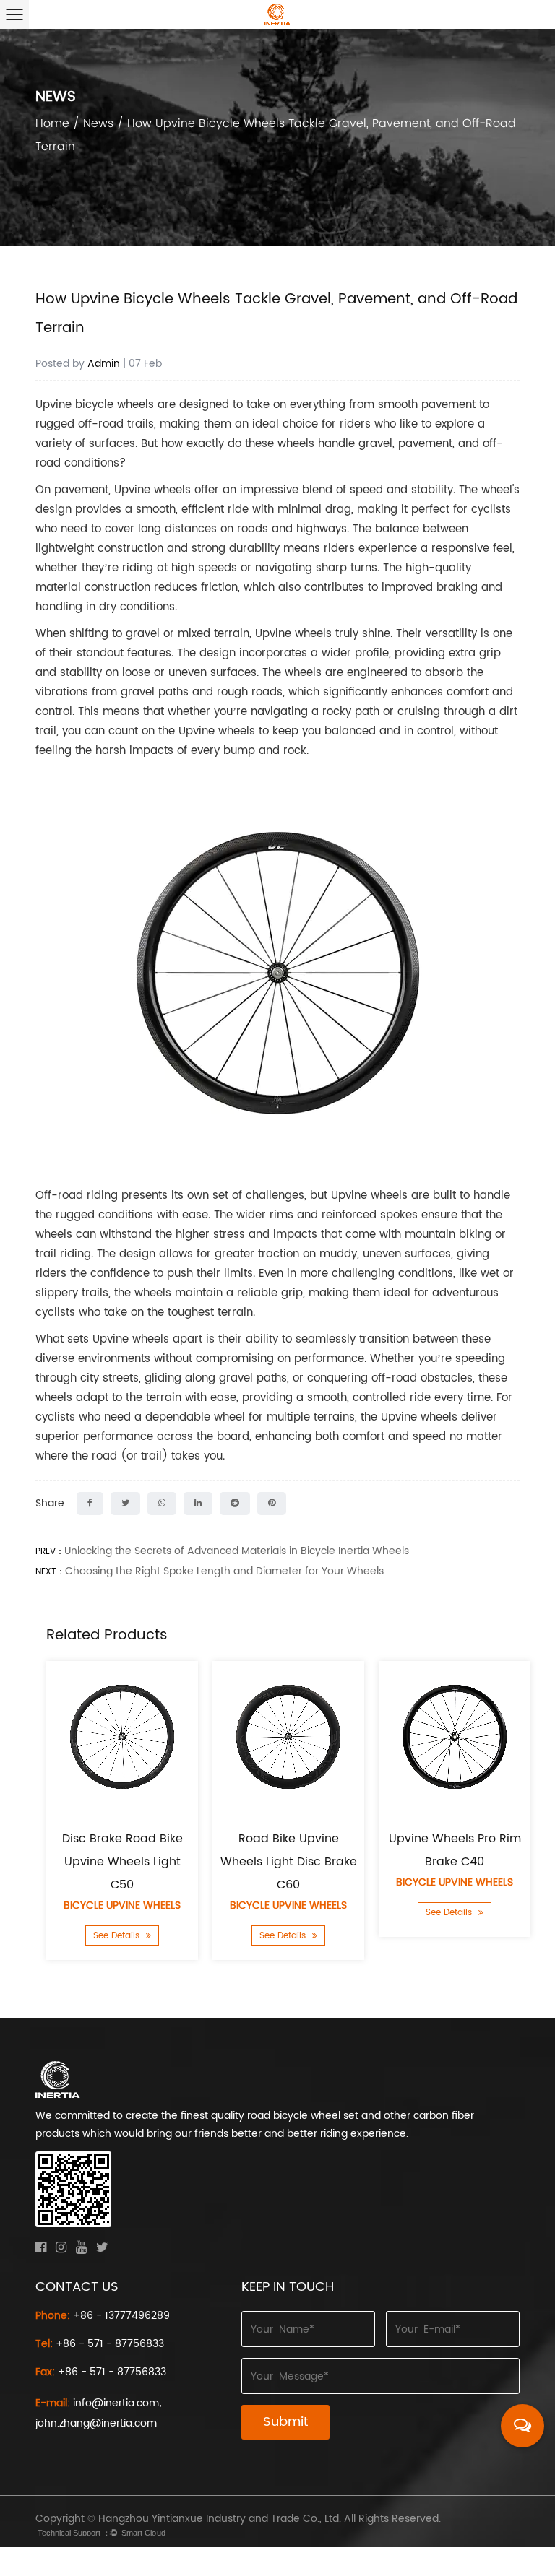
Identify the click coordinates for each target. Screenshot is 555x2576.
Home (52, 123)
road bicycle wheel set (303, 2116)
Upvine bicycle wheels (95, 405)
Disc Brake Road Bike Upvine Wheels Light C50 (122, 1862)
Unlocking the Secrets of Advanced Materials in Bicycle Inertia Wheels (237, 1551)
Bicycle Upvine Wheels (122, 1905)
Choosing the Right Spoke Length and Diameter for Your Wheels (224, 1571)
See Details (118, 1936)
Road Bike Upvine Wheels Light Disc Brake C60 (289, 1862)
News (98, 123)
